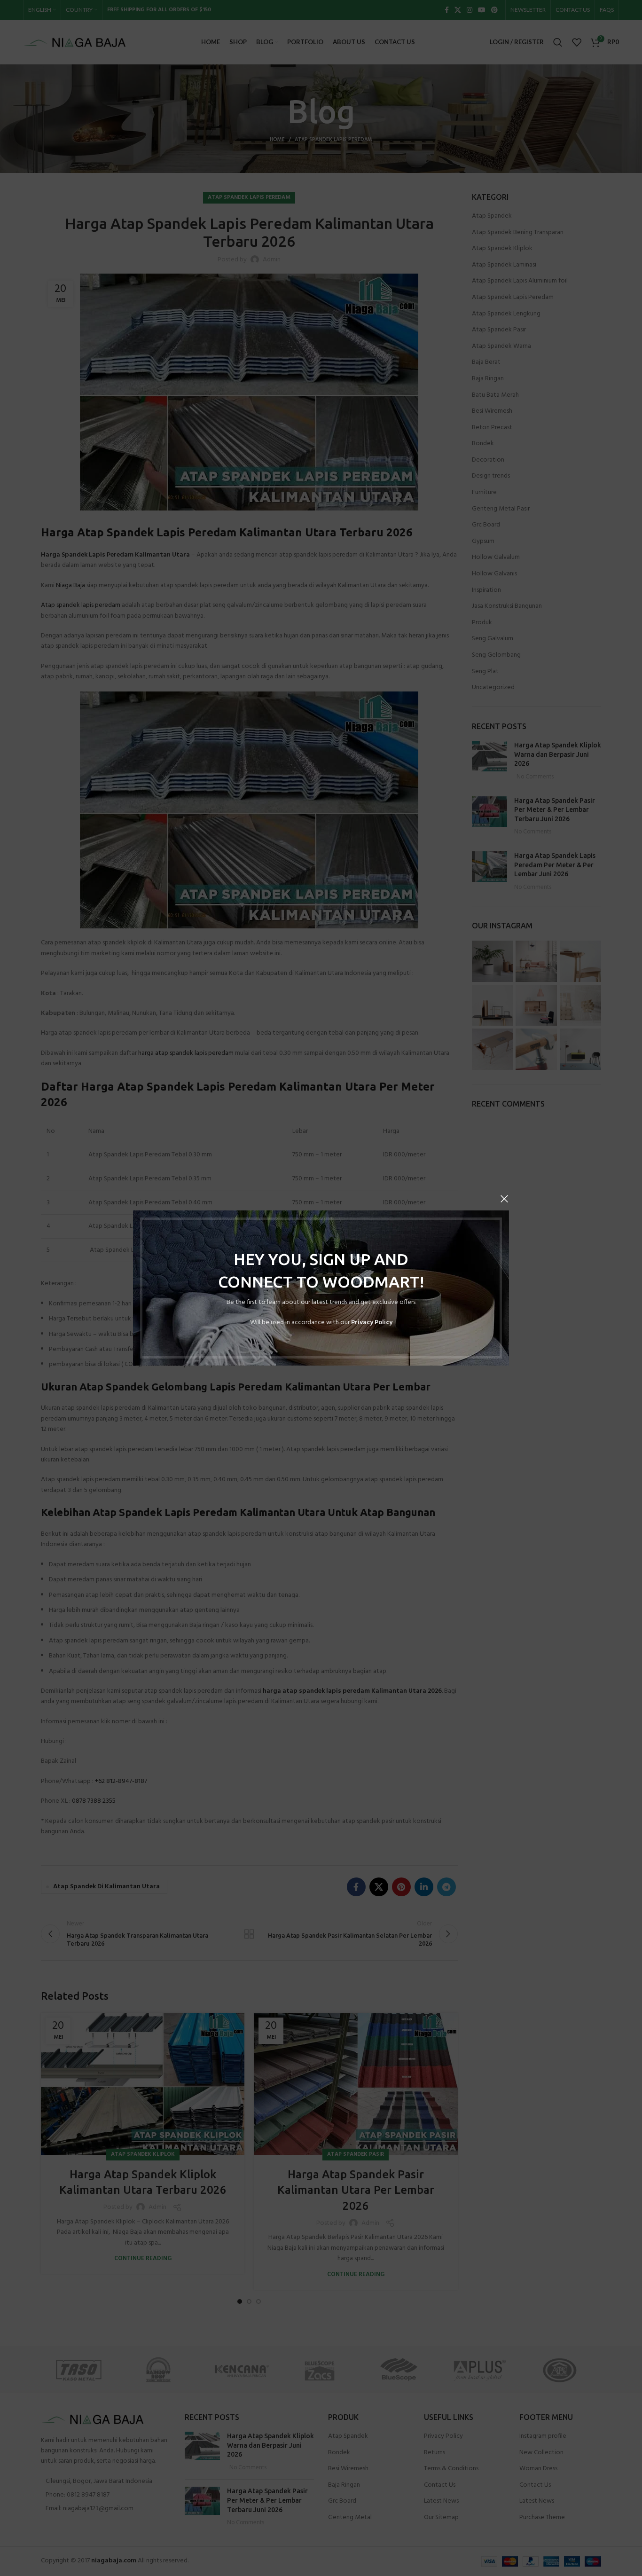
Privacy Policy (372, 1323)
